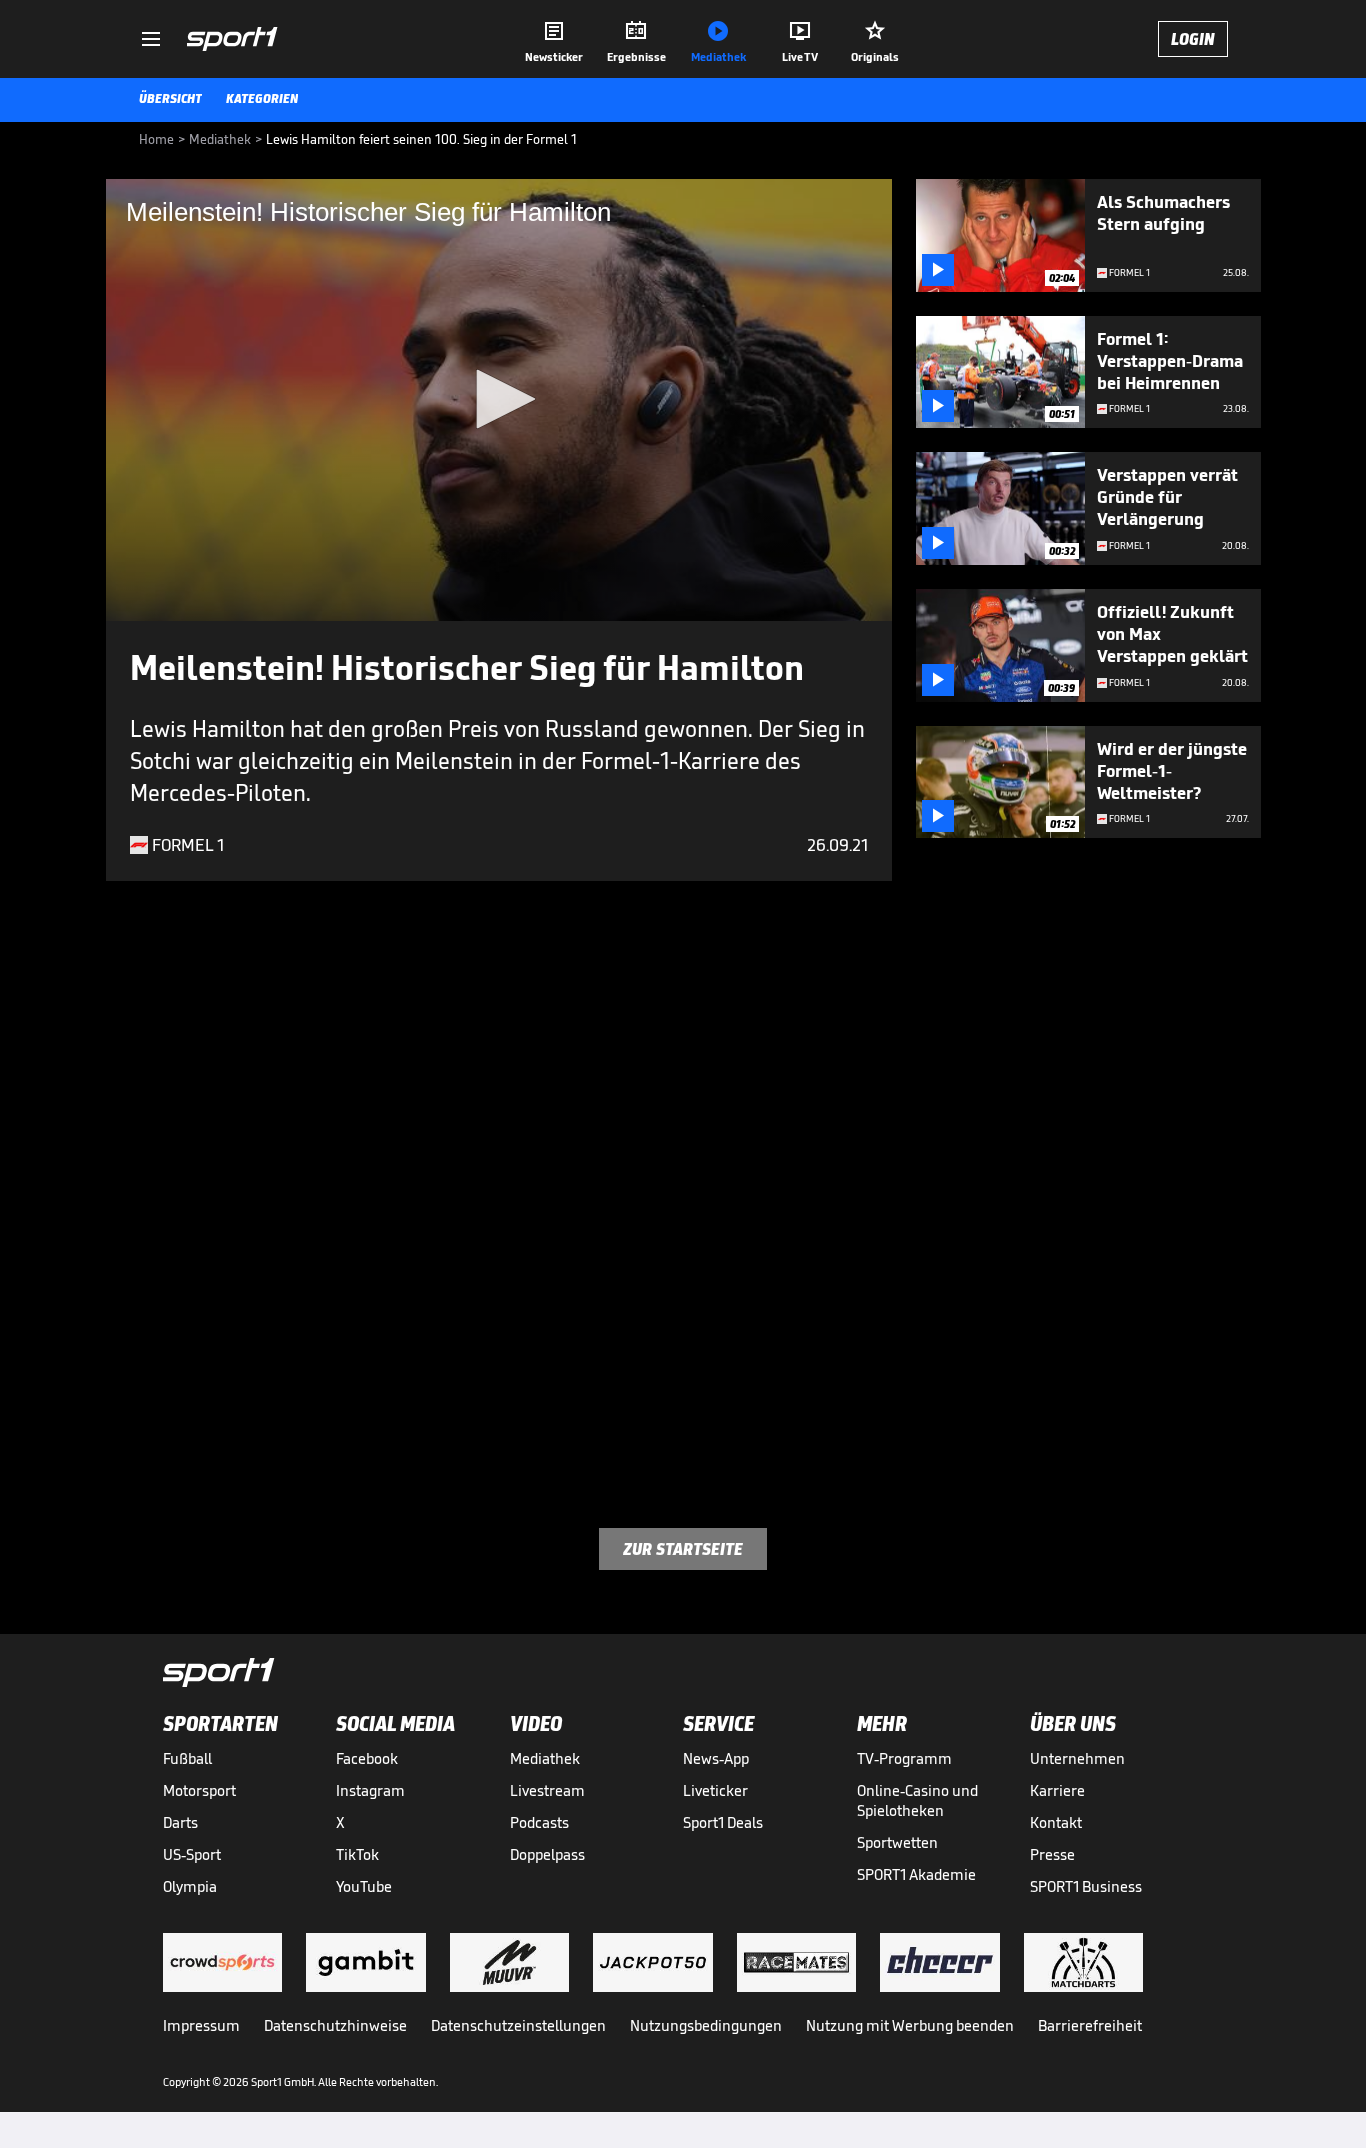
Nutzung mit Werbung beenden (910, 2025)
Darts (180, 1822)
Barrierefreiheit (1090, 2025)
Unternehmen (1077, 1758)
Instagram (370, 1790)
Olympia (190, 1886)
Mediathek (545, 1758)
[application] (499, 400)
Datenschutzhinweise (335, 2025)
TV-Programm (904, 1758)
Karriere (1057, 1790)
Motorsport (199, 1790)
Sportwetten (897, 1842)
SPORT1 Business (1086, 1886)
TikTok (357, 1854)
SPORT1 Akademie (916, 1874)
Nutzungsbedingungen (706, 2025)
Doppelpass (547, 1854)
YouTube (364, 1886)
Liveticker (715, 1790)
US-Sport (192, 1854)
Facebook (367, 1758)
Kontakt (1056, 1822)
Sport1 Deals (723, 1822)
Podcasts (539, 1822)
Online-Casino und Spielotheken (917, 1800)
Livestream (547, 1790)
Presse (1052, 1854)
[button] (499, 399)
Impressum (201, 2025)
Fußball (187, 1758)
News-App (716, 1758)
